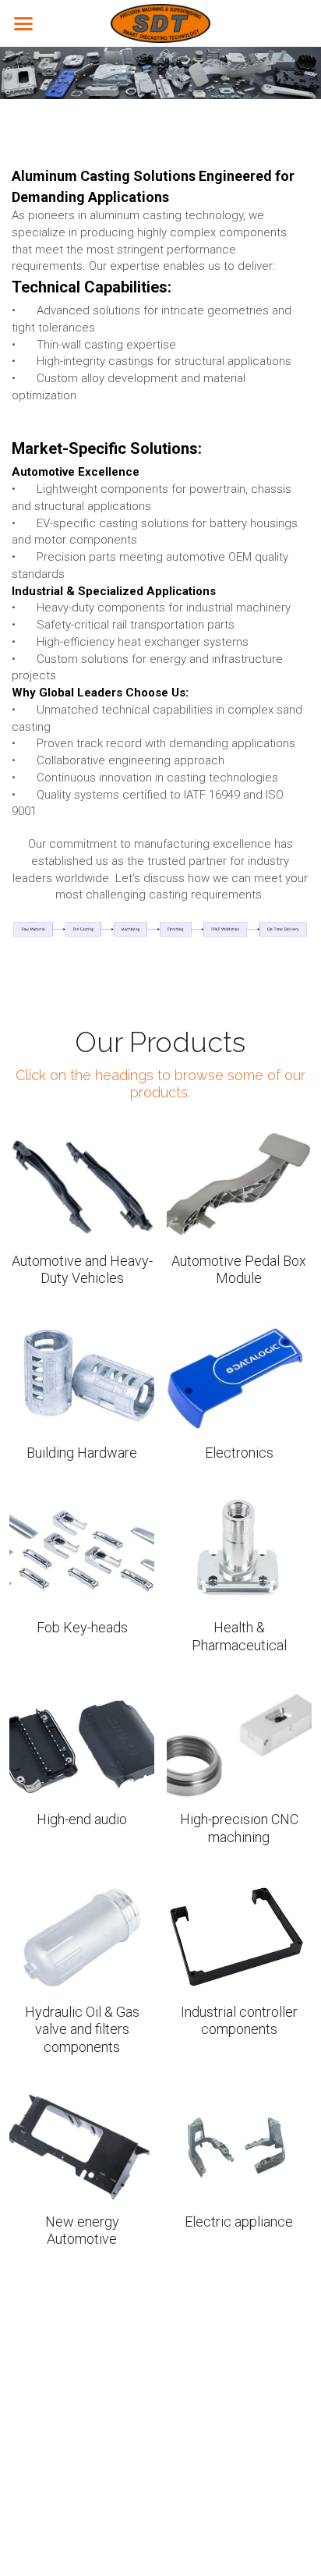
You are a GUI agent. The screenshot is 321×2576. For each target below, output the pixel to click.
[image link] (160, 22)
